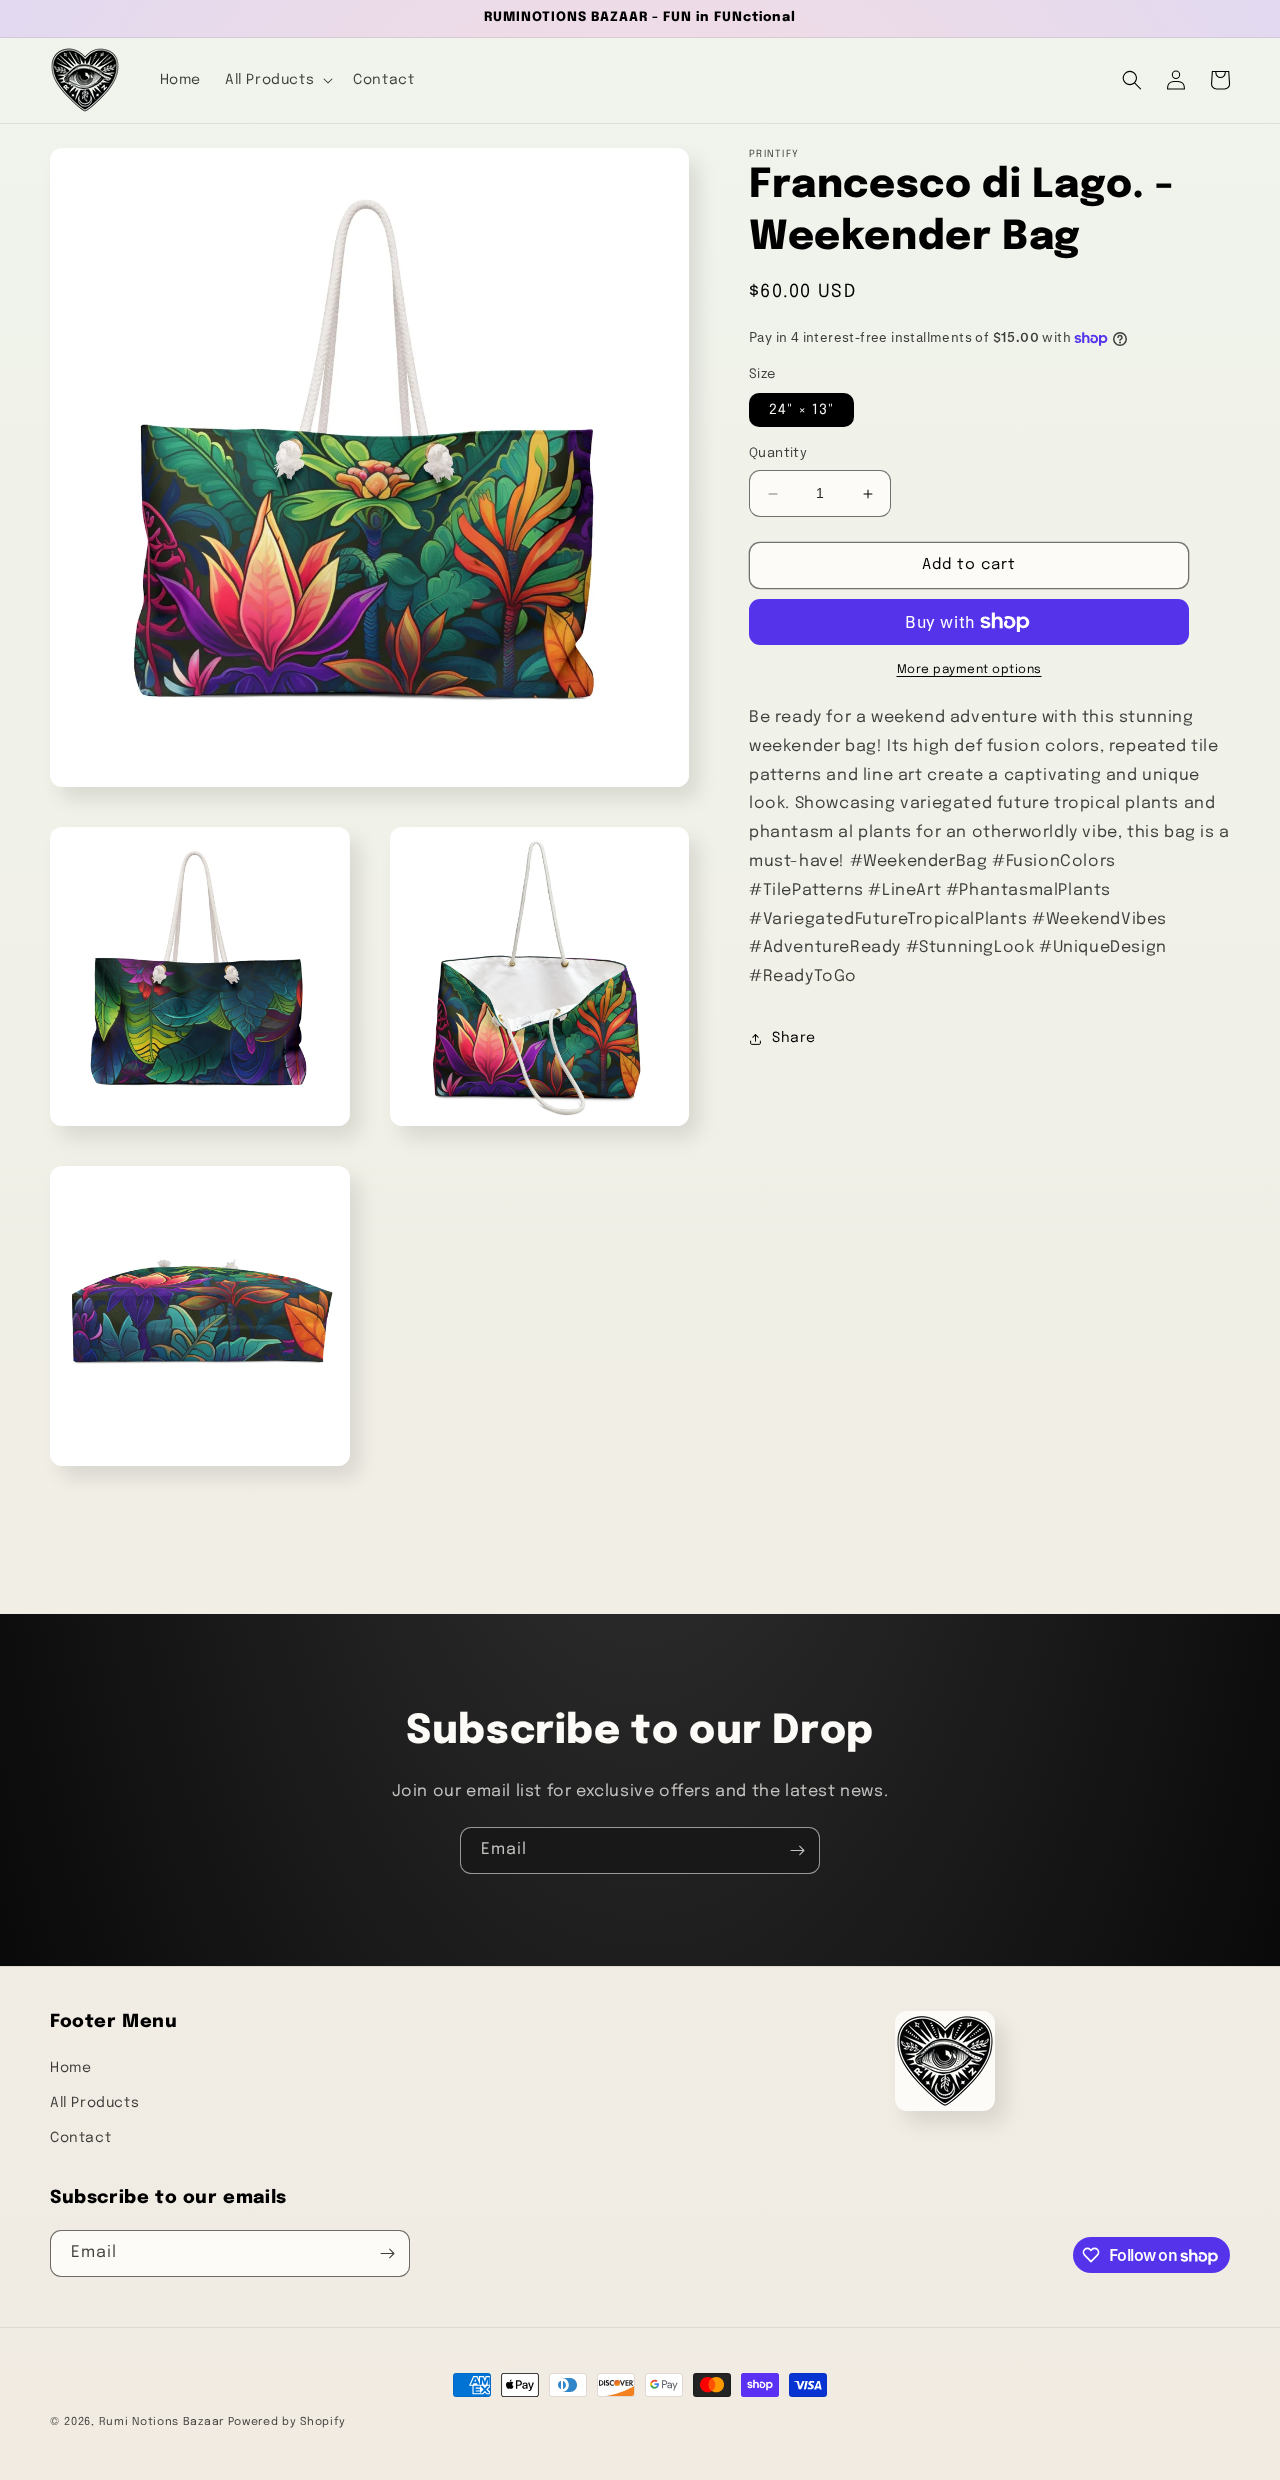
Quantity (778, 454)
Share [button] (794, 1038)
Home (70, 2068)
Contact (80, 2138)
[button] (277, 80)
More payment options (969, 670)
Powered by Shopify (287, 2422)
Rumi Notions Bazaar (161, 2422)
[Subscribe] (797, 1850)
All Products (94, 2103)
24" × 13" (801, 411)
